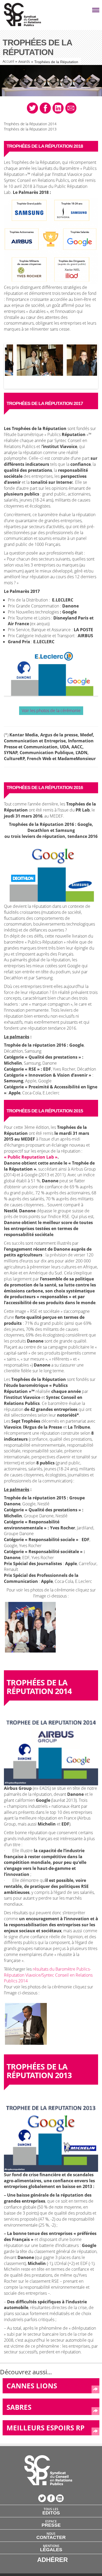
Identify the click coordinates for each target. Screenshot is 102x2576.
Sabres (19, 2407)
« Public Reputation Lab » (31, 1157)
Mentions (51, 2548)
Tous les (51, 2511)
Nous (51, 2536)
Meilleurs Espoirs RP (46, 2428)
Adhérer (52, 2560)
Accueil (8, 61)
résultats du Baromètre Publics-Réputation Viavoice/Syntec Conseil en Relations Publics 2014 (48, 1975)
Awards (24, 61)
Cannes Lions (32, 2386)
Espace (51, 2523)
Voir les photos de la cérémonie (51, 711)
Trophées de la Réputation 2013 (30, 129)
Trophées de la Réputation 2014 (30, 124)
